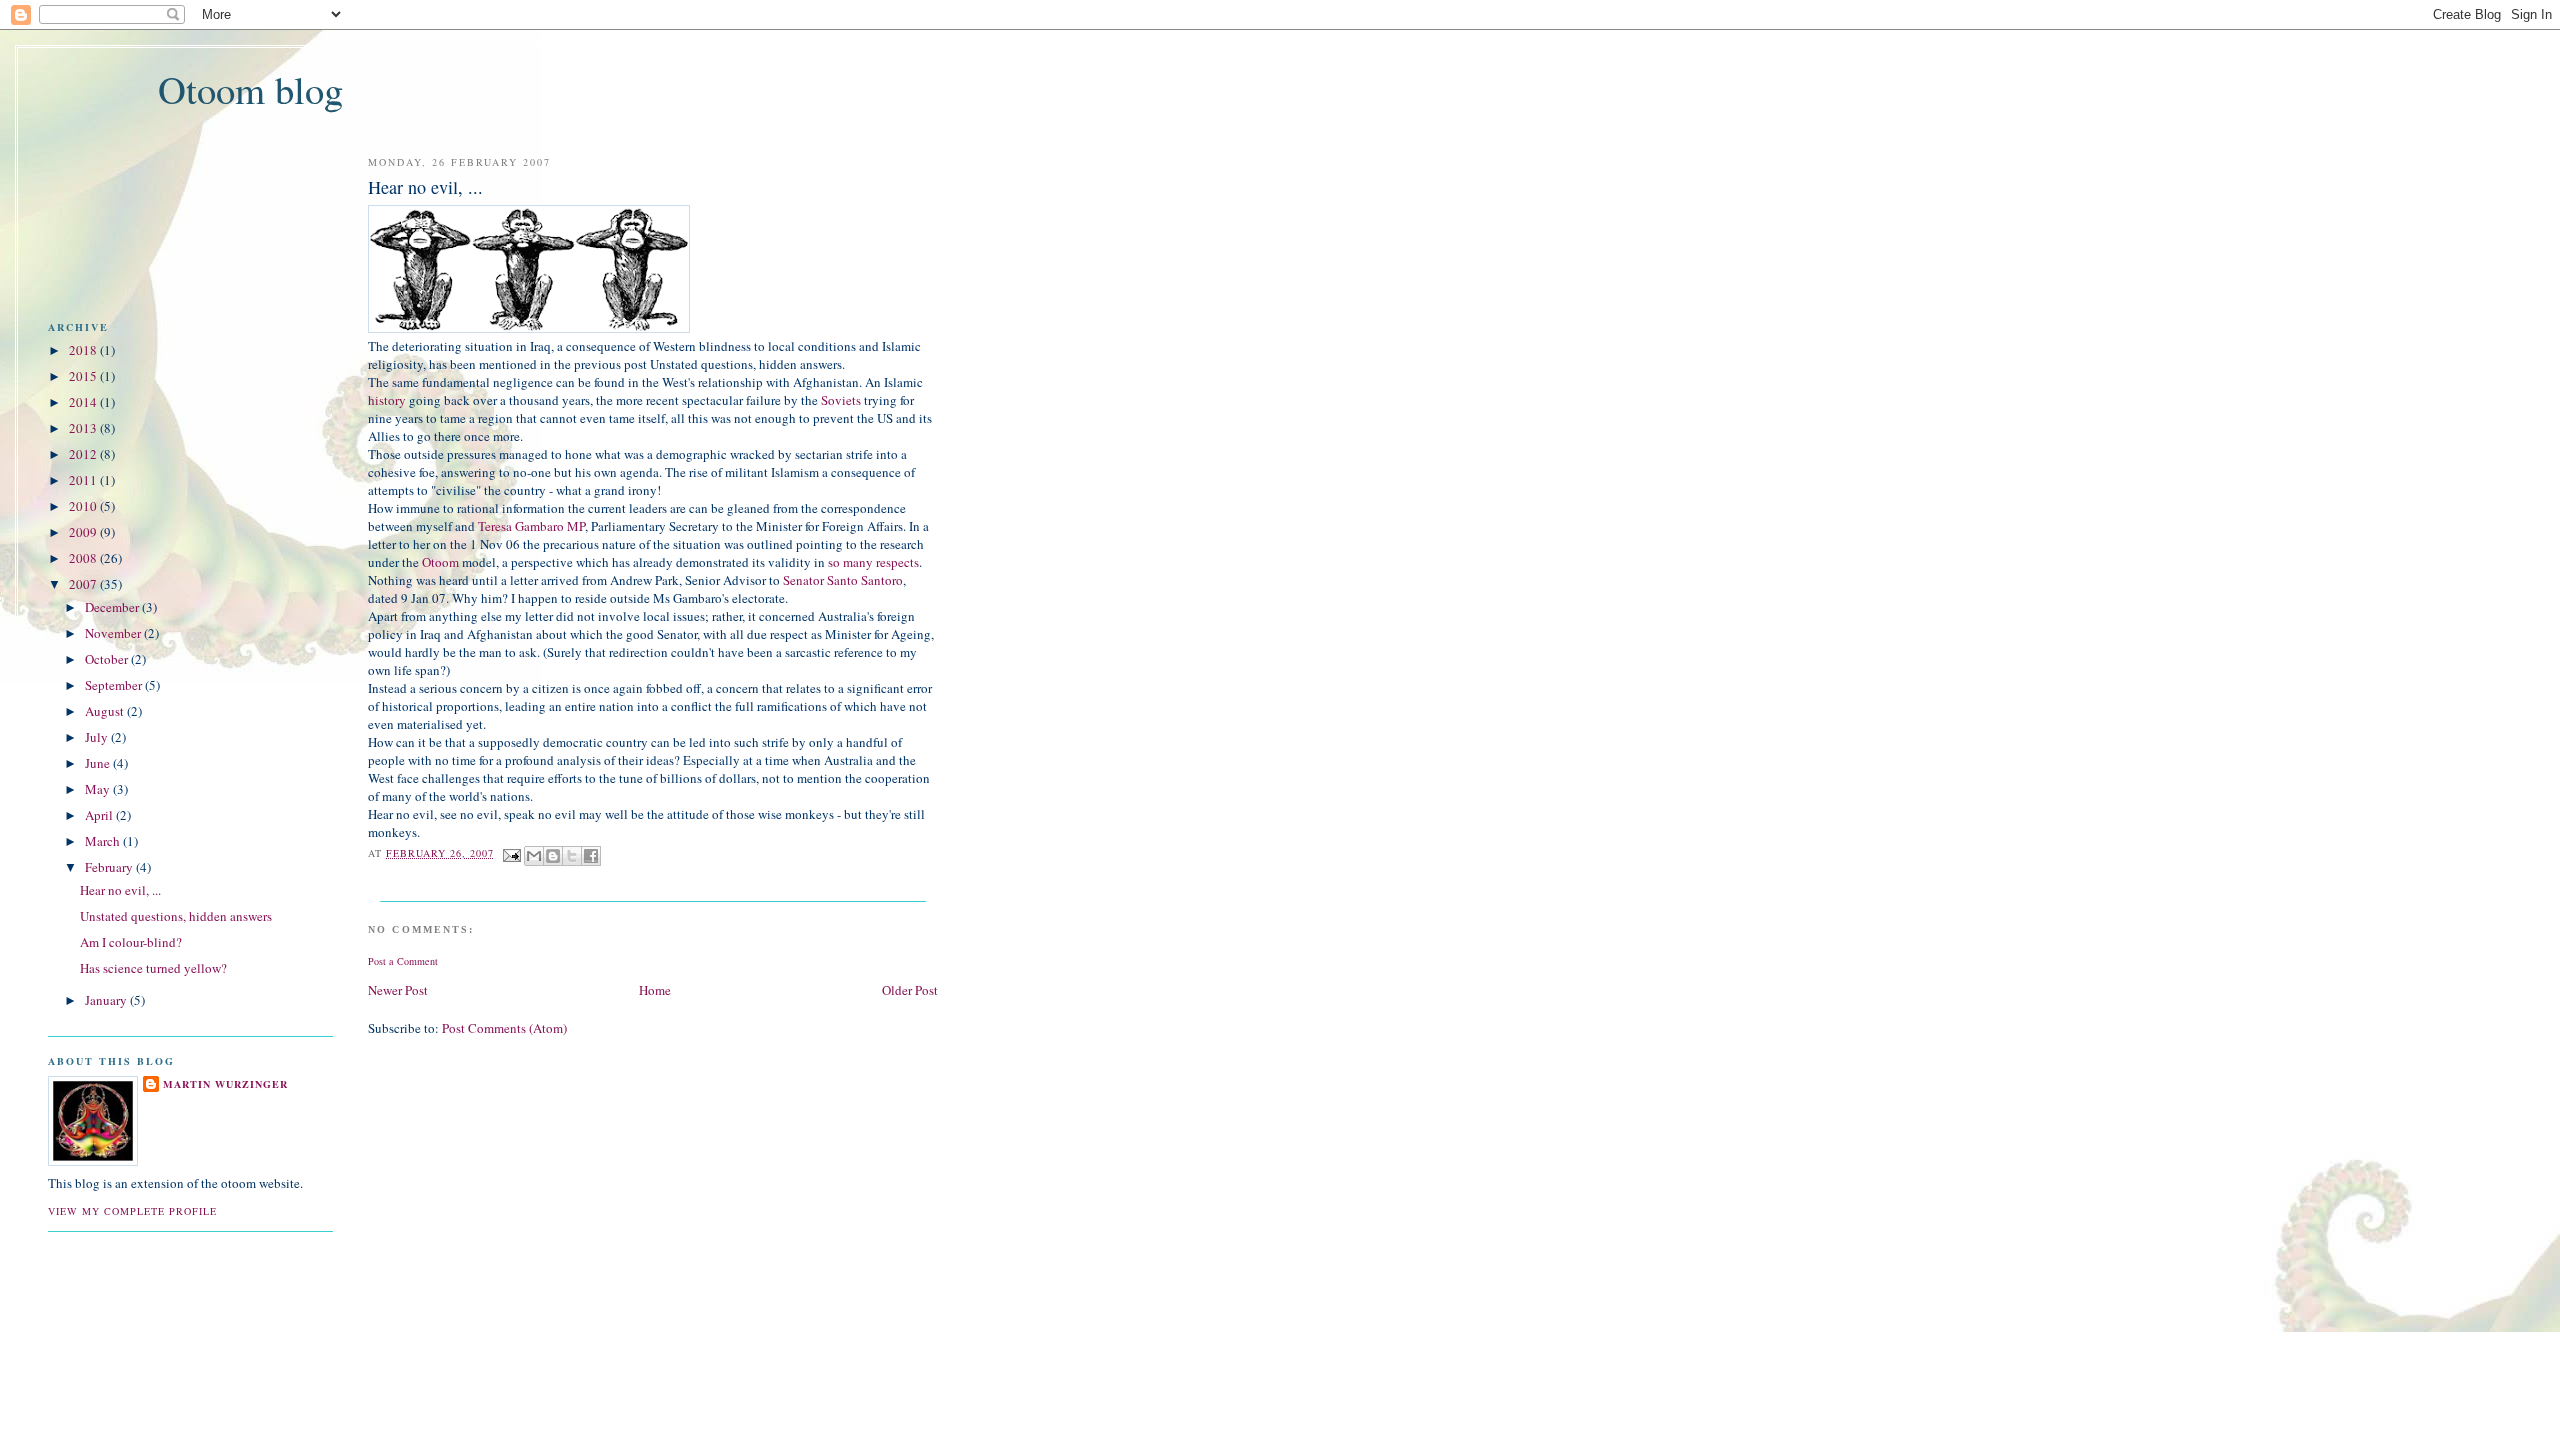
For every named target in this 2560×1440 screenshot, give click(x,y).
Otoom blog (250, 89)
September (113, 685)
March (102, 841)
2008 (83, 558)
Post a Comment (403, 961)
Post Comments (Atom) (504, 1028)
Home (655, 990)
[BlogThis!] (553, 856)
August (104, 711)
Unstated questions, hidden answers (176, 916)
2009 (83, 532)
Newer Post (398, 990)
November (113, 633)
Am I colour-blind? (131, 942)
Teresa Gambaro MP (531, 526)
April (99, 815)
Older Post (910, 990)
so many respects (873, 562)
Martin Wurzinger (225, 1084)
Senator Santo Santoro (843, 580)
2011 (83, 480)
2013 (83, 428)
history (387, 400)
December (112, 607)
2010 (83, 506)
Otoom (440, 562)
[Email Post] (511, 853)
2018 (83, 350)
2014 (83, 402)
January (106, 1000)
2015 (83, 376)
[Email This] (534, 856)
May (97, 789)
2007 (83, 584)
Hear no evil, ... (120, 890)
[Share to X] (572, 856)
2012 (83, 454)
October (106, 659)
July (96, 737)
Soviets (841, 400)
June (97, 763)
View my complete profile (132, 1211)
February (109, 867)
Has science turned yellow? (153, 968)
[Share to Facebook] (591, 856)
